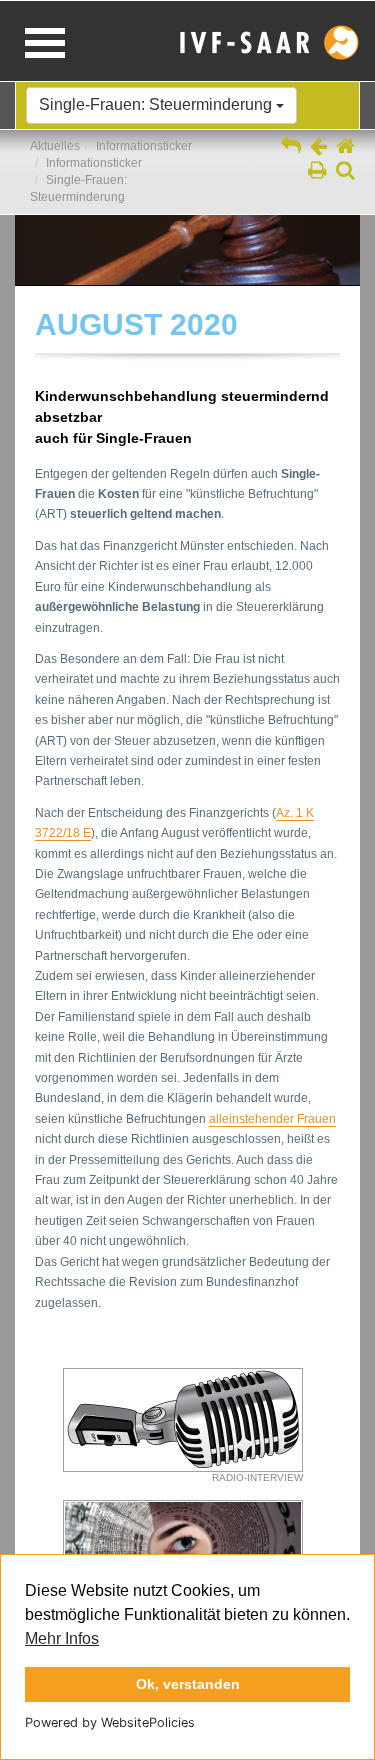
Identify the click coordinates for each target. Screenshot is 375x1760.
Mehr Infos (62, 1638)
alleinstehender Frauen (272, 1119)
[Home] (345, 148)
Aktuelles (55, 146)
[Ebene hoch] (291, 148)
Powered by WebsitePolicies (110, 1722)
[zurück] (318, 148)
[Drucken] (317, 172)
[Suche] (345, 172)
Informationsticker (144, 146)
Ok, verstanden (188, 1684)
